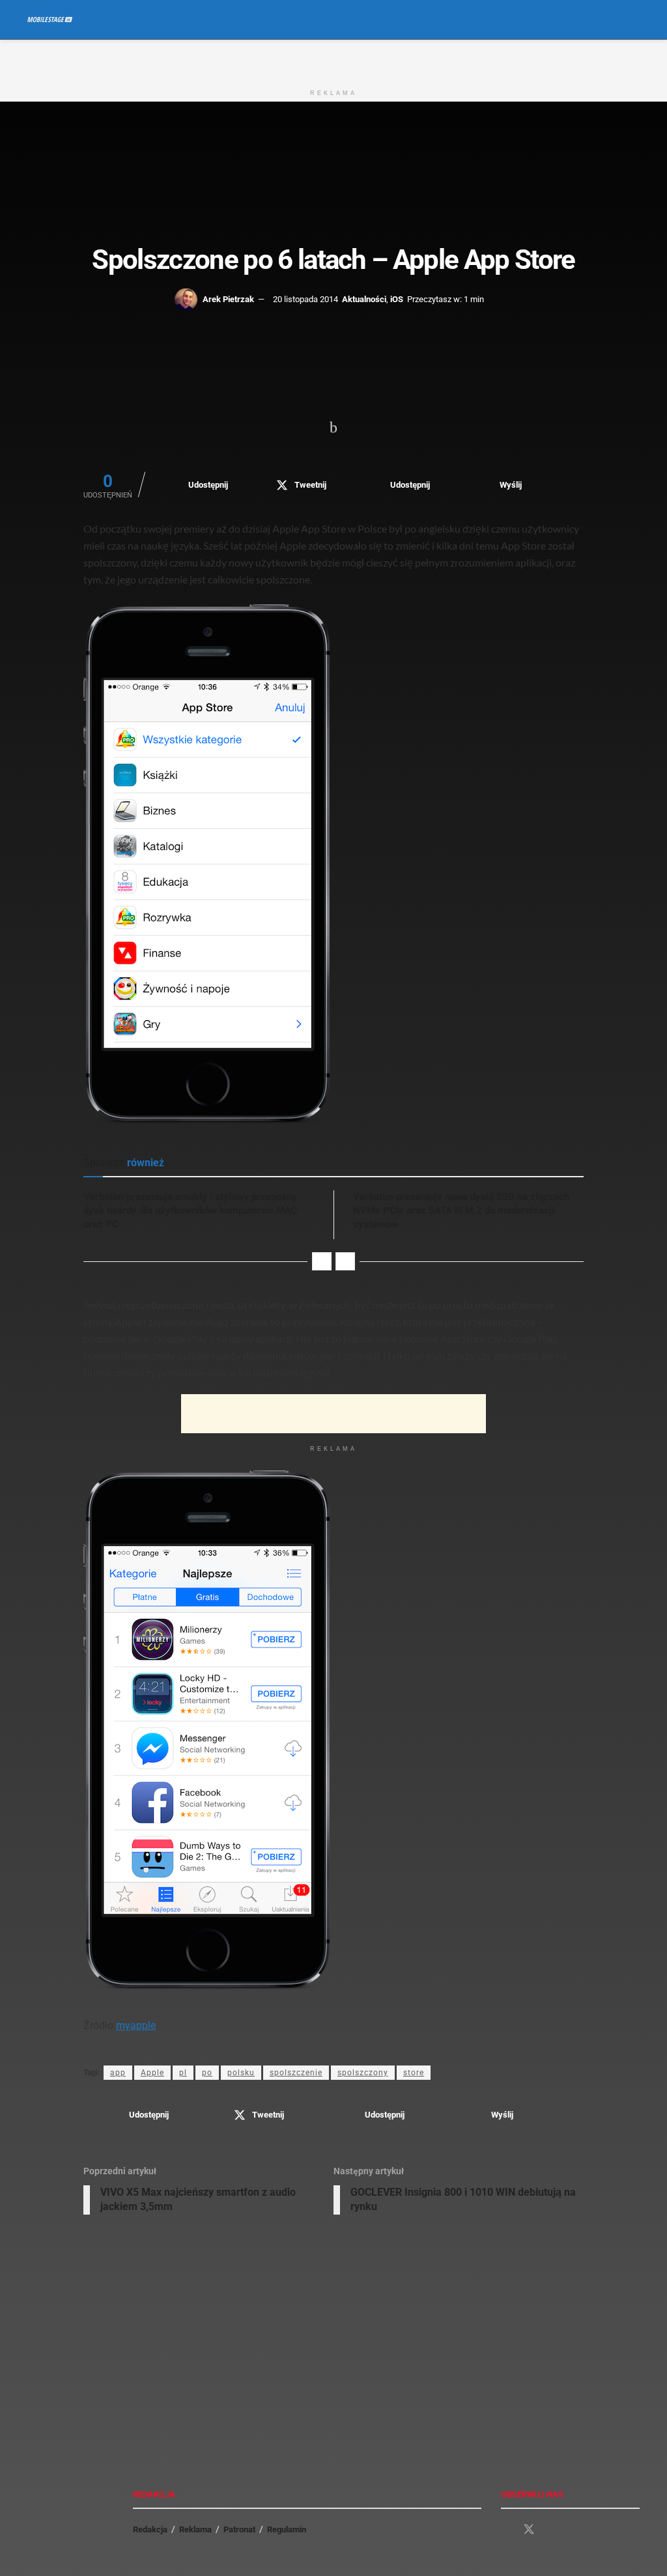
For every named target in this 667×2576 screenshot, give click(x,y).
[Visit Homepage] (50, 20)
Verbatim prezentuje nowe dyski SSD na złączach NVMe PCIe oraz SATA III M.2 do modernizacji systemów (461, 1211)
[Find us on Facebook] (505, 2530)
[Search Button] (634, 20)
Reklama (195, 2529)
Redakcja (150, 2529)
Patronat (239, 2529)
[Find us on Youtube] (552, 2530)
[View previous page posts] (322, 1261)
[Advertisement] (333, 59)
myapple (136, 2025)
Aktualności (364, 299)
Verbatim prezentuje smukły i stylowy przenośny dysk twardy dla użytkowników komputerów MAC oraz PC (191, 1211)
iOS (397, 299)
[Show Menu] (610, 20)
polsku (241, 2073)
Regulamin (287, 2529)
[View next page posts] (345, 1261)
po (207, 2073)
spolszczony (363, 2073)
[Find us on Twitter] (529, 2530)
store (414, 2073)
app (118, 2073)
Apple (152, 2073)
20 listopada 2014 (305, 299)
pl (183, 2073)
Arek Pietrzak (228, 299)
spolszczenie (296, 2073)
